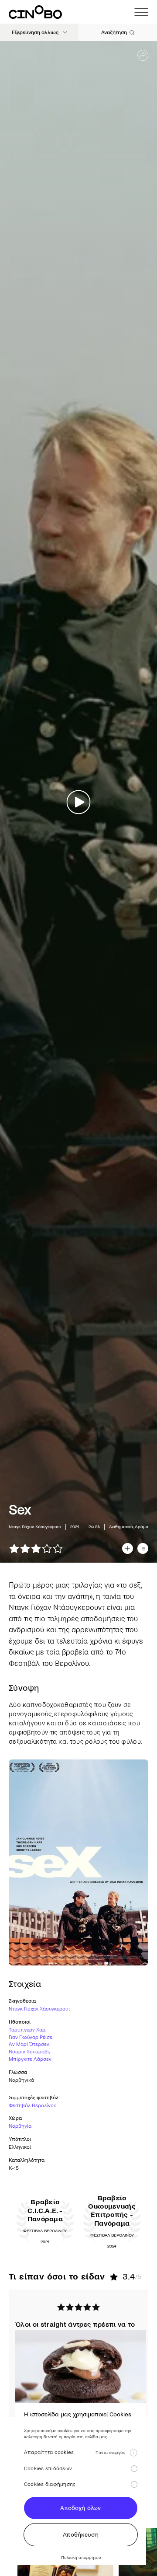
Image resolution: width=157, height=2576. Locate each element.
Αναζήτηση (114, 33)
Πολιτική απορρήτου (81, 2557)
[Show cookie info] (133, 2453)
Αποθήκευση (81, 2535)
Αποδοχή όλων (80, 2508)
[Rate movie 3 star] (36, 1548)
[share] (143, 55)
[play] (79, 802)
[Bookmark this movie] (128, 1548)
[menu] (141, 12)
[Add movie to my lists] (143, 1548)
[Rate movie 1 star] (14, 1548)
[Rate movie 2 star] (25, 1548)
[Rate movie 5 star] (58, 1548)
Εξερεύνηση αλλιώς (35, 33)
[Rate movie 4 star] (47, 1548)
